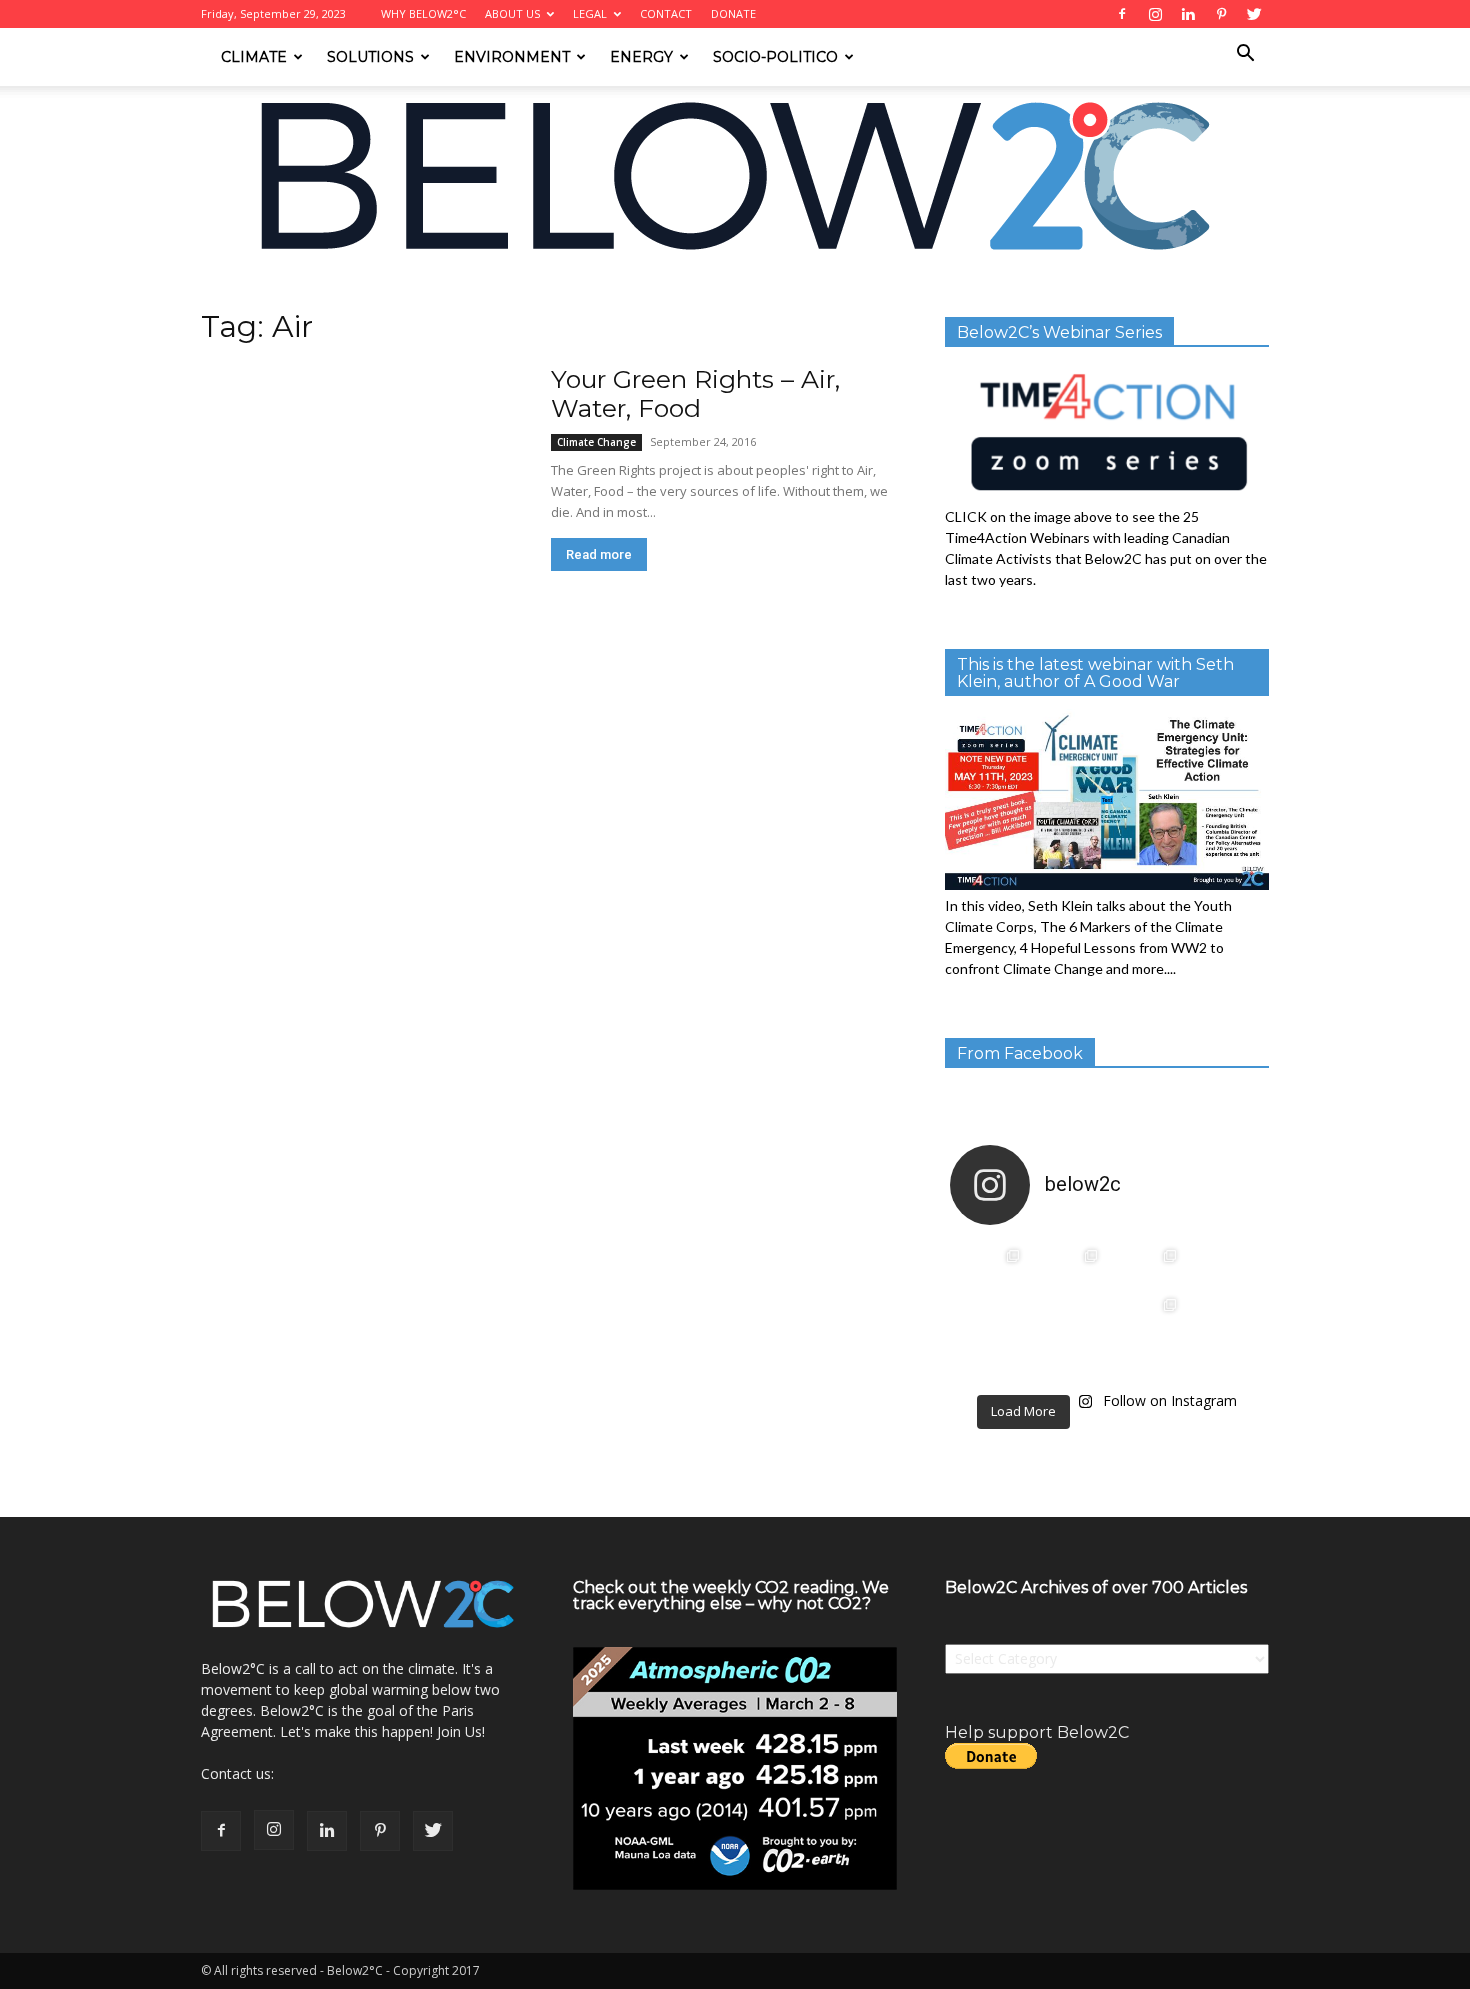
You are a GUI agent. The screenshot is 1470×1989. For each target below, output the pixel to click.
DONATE (733, 13)
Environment (512, 57)
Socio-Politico (775, 57)
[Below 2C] (735, 176)
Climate (254, 57)
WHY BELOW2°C (423, 13)
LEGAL (590, 13)
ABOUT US (512, 13)
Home (218, 296)
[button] (1245, 55)
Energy (641, 57)
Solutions (370, 57)
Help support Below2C (1037, 1732)
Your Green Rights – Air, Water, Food (695, 393)
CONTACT (666, 13)
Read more (599, 554)
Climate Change (596, 442)
